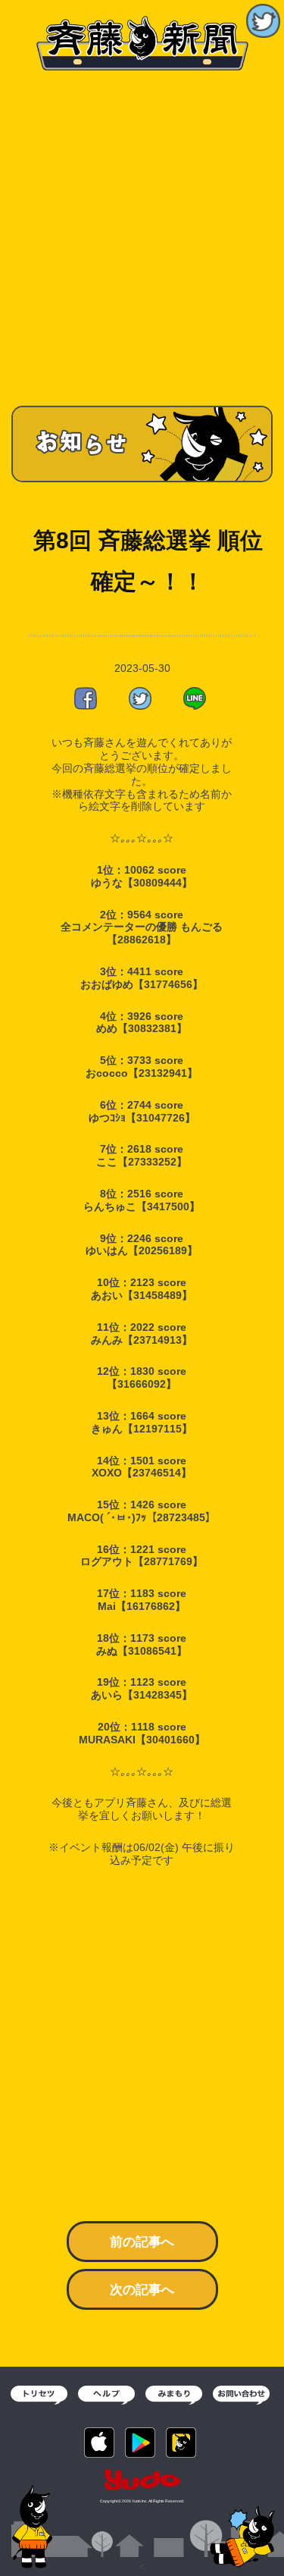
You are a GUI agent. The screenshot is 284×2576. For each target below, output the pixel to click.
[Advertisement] (142, 233)
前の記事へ (142, 2242)
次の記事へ (142, 2290)
